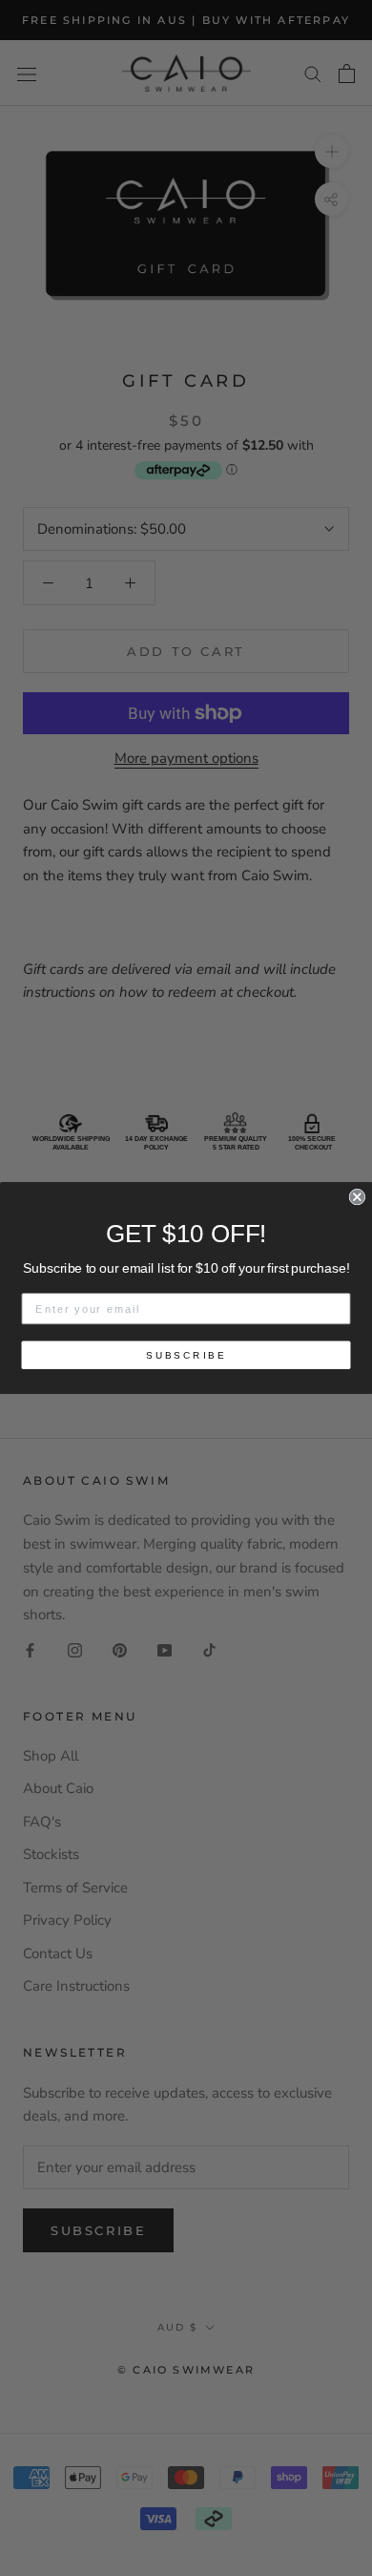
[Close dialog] (357, 1197)
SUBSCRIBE (186, 1355)
